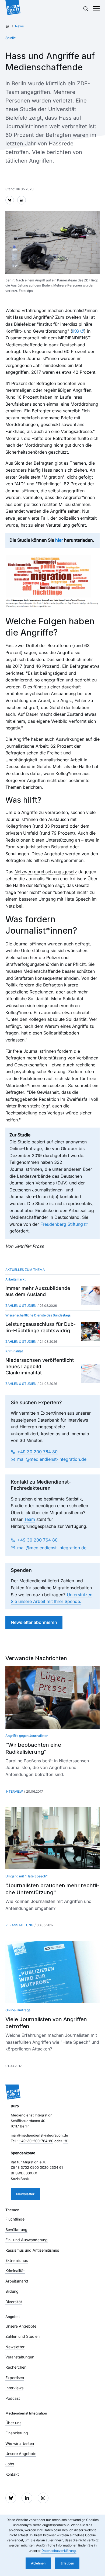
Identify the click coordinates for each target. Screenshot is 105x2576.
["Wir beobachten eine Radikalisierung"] (52, 1697)
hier (59, 540)
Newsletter (25, 2194)
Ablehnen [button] (38, 2563)
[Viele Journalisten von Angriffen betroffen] (52, 1972)
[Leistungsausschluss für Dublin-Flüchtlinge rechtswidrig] (90, 1331)
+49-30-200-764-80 (36, 2141)
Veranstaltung (19, 1925)
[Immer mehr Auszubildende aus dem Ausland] (90, 1296)
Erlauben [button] (67, 2563)
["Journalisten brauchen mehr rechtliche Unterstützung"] (52, 1838)
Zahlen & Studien (21, 1306)
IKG (76, 331)
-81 (66, 2141)
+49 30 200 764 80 (37, 1452)
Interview (14, 1791)
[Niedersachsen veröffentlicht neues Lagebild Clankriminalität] (90, 1374)
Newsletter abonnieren (34, 1622)
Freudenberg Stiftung (62, 1224)
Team (29, 1519)
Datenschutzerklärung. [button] (59, 2551)
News (19, 26)
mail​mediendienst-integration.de (52, 1459)
